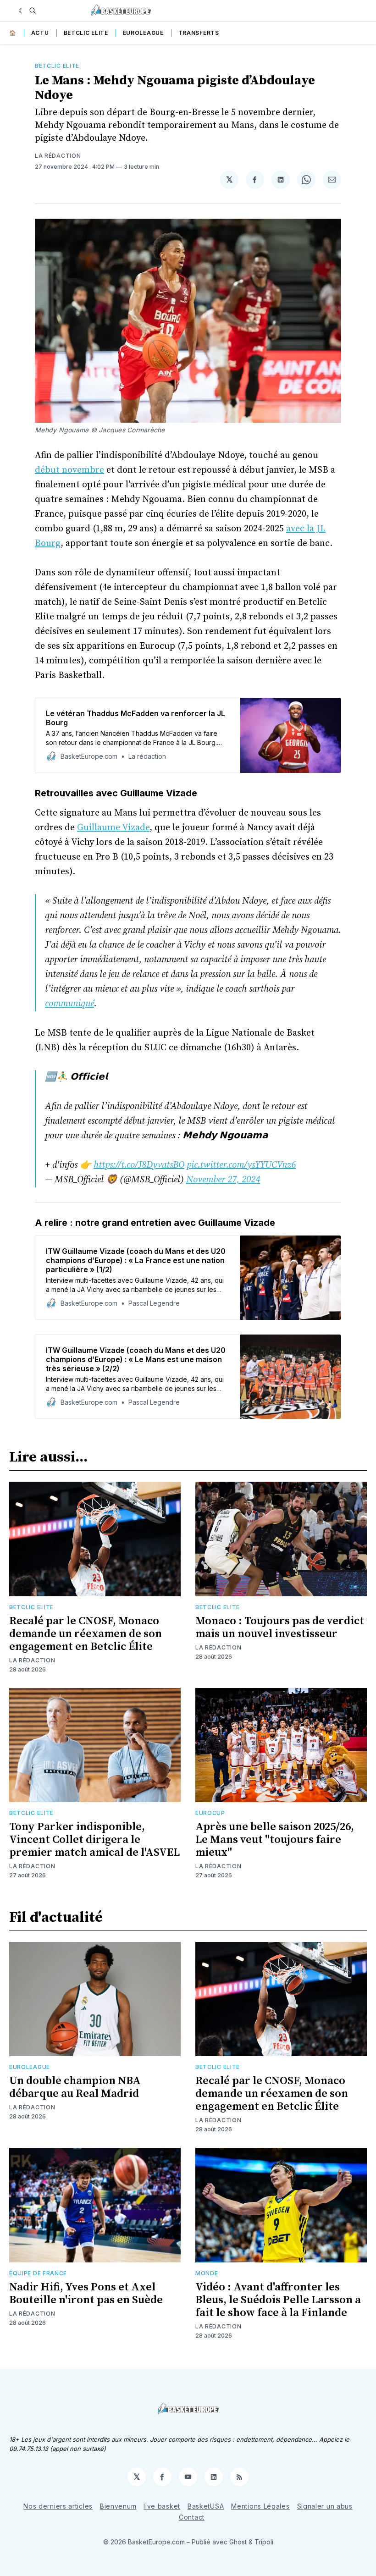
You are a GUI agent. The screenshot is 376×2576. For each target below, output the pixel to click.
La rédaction (58, 156)
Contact (192, 2517)
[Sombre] (22, 11)
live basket (162, 2506)
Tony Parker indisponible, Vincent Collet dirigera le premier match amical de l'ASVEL (94, 1840)
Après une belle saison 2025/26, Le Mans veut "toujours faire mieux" (275, 1840)
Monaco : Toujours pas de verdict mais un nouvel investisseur (280, 1627)
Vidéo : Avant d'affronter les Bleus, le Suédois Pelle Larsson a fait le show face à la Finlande (278, 2300)
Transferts (199, 33)
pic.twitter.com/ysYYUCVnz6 (241, 1165)
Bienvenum (118, 2506)
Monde (207, 2273)
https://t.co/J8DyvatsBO (139, 1165)
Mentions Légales (260, 2506)
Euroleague (143, 33)
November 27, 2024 (223, 1180)
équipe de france (38, 2273)
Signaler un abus (325, 2506)
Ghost (238, 2542)
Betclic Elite (86, 33)
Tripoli (264, 2542)
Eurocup (210, 1813)
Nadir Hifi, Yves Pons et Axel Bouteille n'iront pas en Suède (86, 2294)
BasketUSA (206, 2506)
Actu (40, 33)
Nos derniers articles (58, 2506)
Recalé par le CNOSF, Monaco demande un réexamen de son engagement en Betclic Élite (86, 1634)
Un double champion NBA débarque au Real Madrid (75, 2087)
